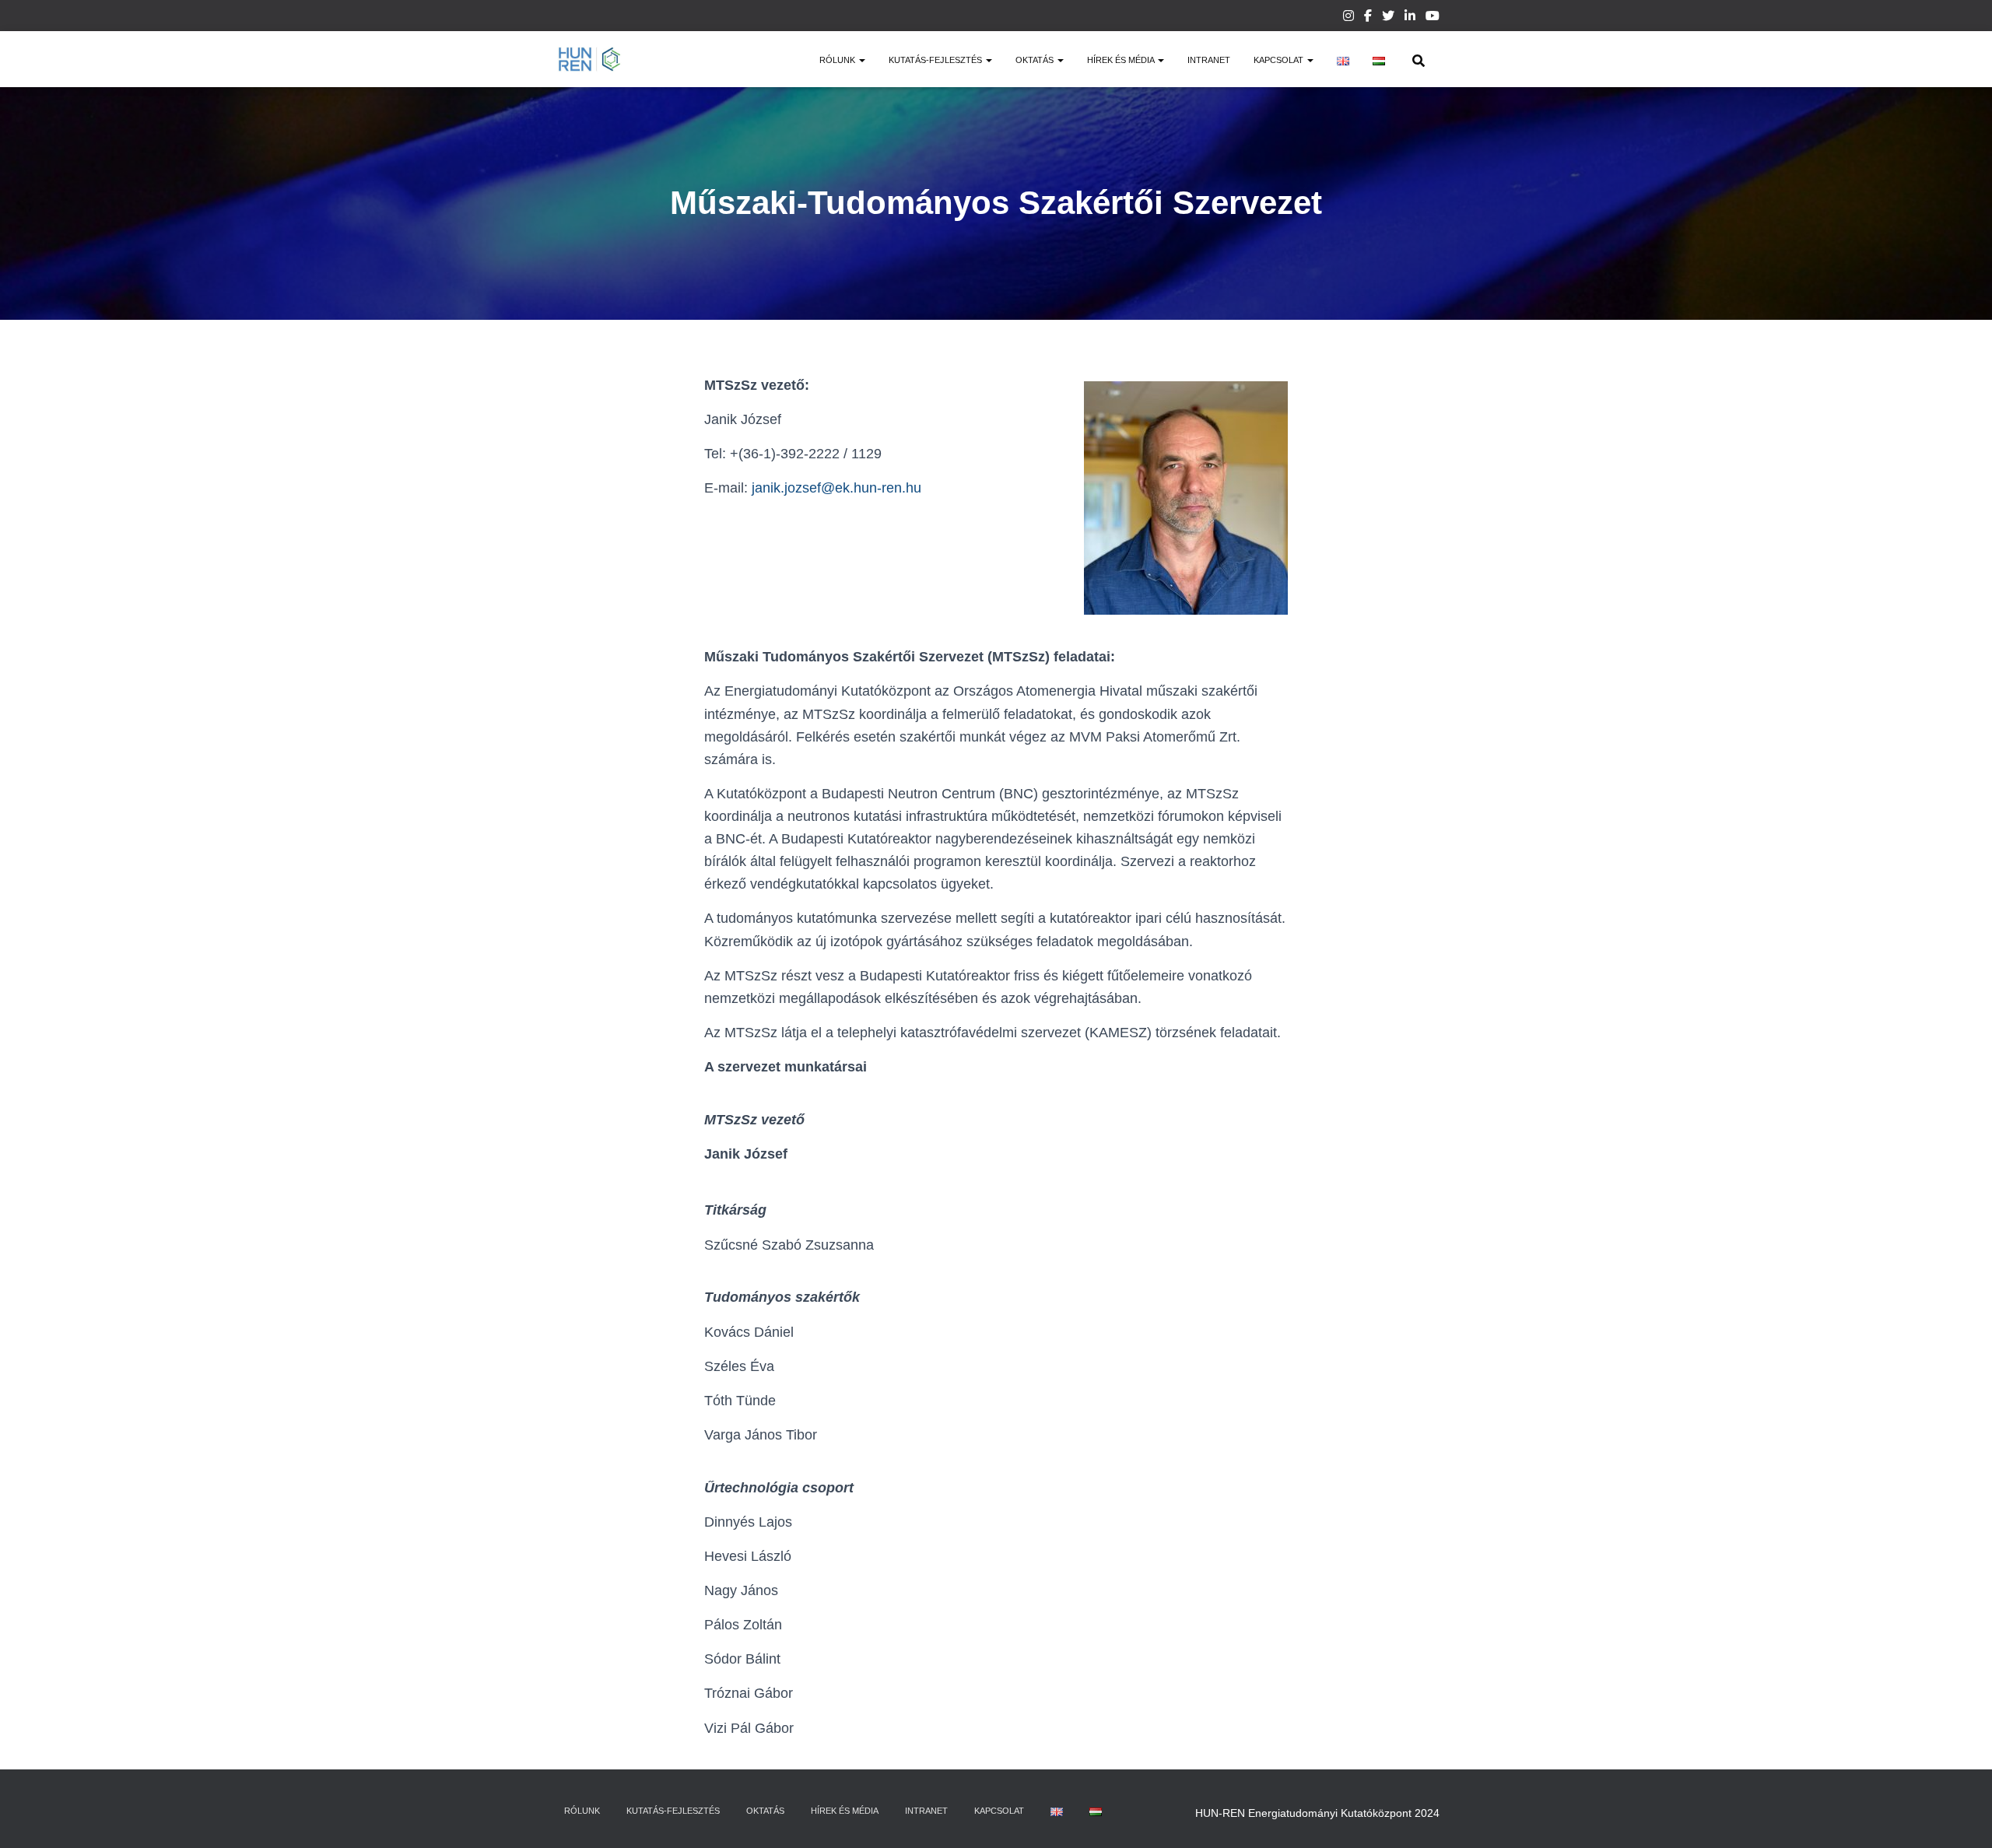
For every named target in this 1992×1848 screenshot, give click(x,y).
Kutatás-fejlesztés (936, 60)
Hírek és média (1122, 60)
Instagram (1348, 18)
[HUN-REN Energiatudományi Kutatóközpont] (589, 59)
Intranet (1209, 60)
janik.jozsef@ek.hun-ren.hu (836, 488)
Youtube (1433, 18)
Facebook (1368, 18)
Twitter (1388, 18)
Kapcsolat (1280, 60)
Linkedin (1410, 18)
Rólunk (838, 60)
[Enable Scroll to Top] (1961, 1817)
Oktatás (1036, 60)
